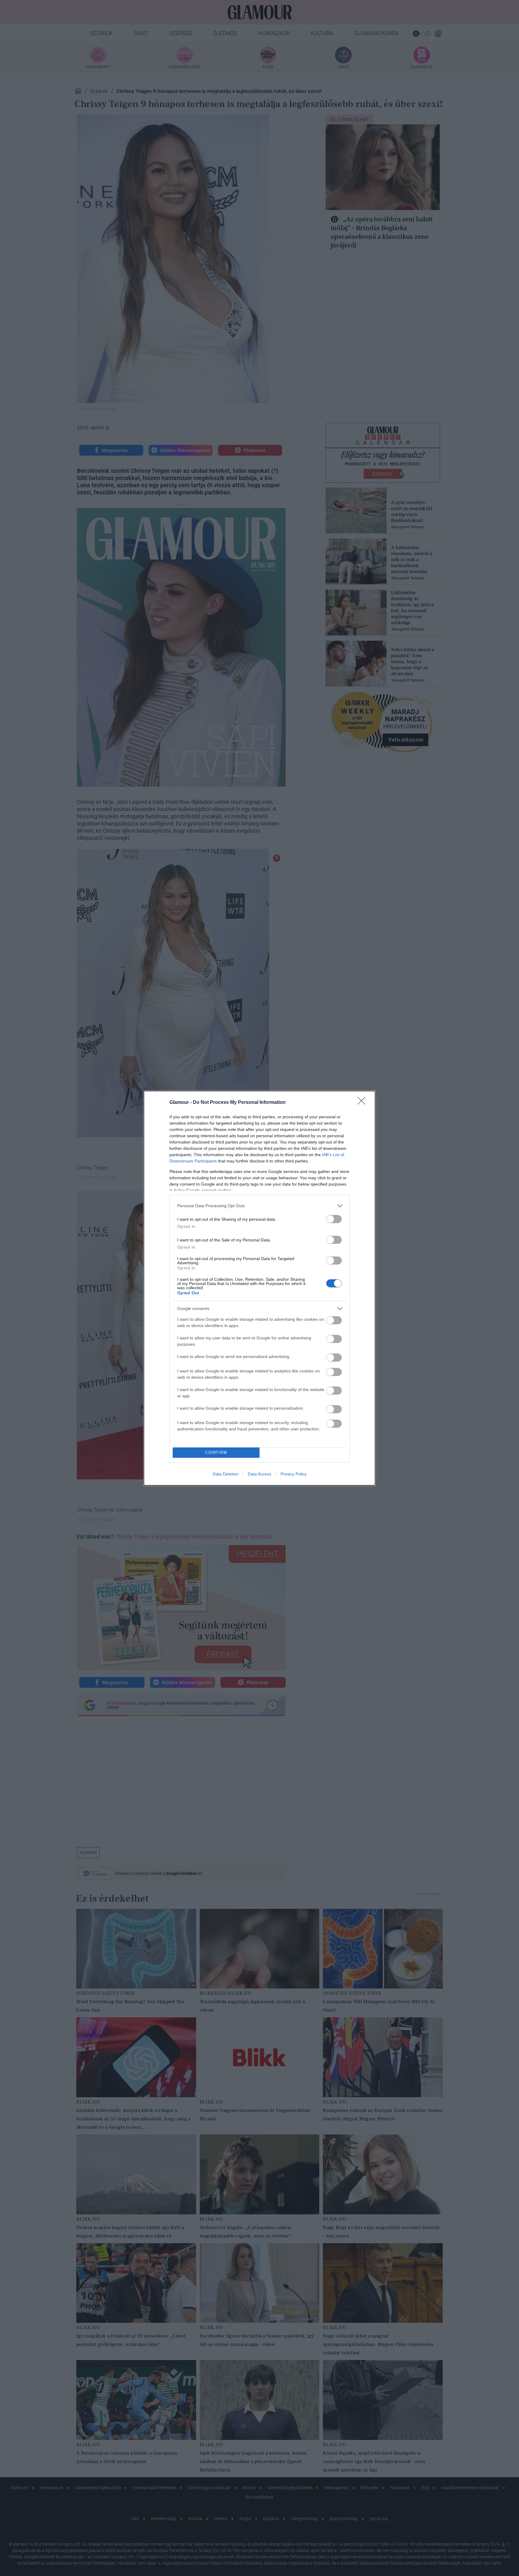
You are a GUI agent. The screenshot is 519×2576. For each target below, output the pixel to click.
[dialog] (259, 1288)
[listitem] (259, 1206)
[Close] (363, 1103)
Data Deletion (226, 1474)
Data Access (259, 1474)
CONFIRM (216, 1452)
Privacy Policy (294, 1474)
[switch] (334, 1219)
